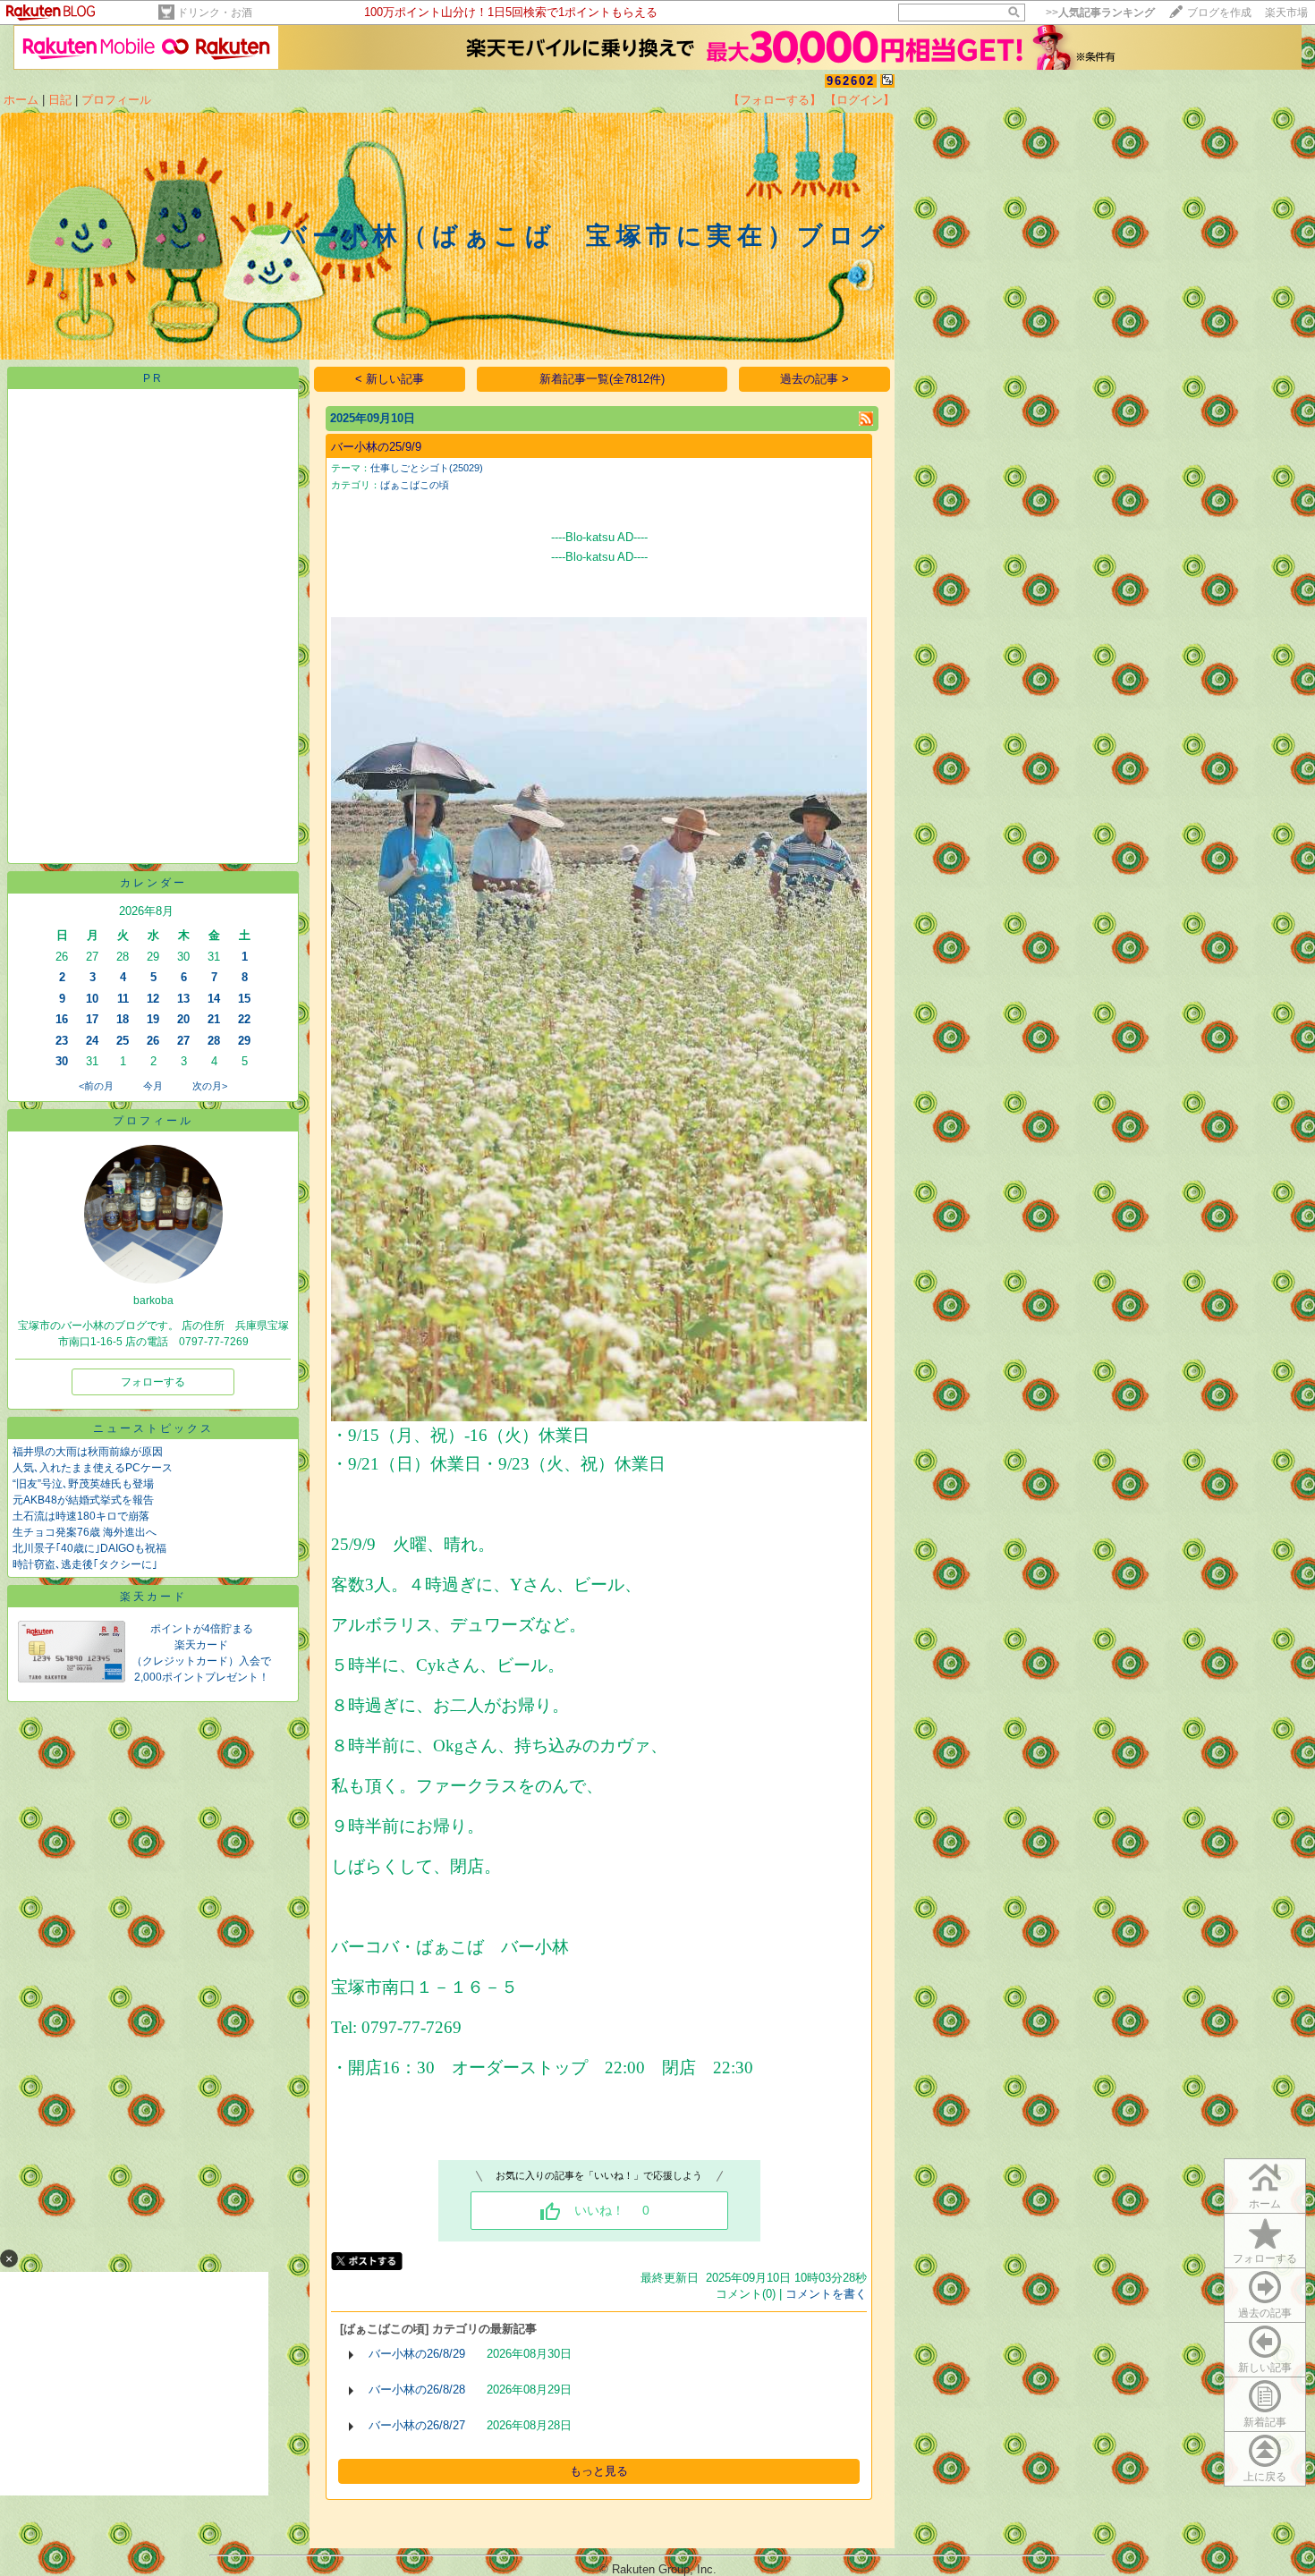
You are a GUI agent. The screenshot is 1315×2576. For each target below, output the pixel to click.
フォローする (1265, 2258)
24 (92, 1041)
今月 (153, 1086)
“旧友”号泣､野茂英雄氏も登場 (83, 1484)
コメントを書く (826, 2294)
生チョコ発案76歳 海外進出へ (85, 1532)
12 (153, 999)
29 (244, 1041)
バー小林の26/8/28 (417, 2390)
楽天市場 (1286, 13)
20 (183, 1019)
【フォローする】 (775, 100)
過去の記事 (1265, 2313)
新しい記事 (1265, 2368)
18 (123, 1019)
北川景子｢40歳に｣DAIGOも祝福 (89, 1548)
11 (123, 999)
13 (183, 999)
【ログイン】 (860, 100)
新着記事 (1265, 2422)
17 (92, 1019)
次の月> (210, 1086)
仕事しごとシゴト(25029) (427, 468)
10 (92, 999)
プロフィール (116, 100)
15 (244, 999)
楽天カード (153, 1597)
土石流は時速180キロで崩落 (81, 1516)
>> (1100, 13)
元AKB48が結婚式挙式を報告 (83, 1500)
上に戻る (1265, 2477)
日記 (60, 100)
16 (62, 1019)
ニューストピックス (153, 1428)
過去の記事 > (814, 379)
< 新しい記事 (390, 379)
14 (214, 999)
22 (244, 1019)
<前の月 (96, 1086)
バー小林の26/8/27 (417, 2425)
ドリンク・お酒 (215, 13)
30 (62, 1061)
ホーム (21, 100)
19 (153, 1019)
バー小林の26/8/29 (417, 2354)
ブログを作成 (1219, 13)
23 (62, 1041)
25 (123, 1041)
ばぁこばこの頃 (415, 485)
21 (214, 1019)
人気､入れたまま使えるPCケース (93, 1468)
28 (214, 1041)
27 (183, 1041)
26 (153, 1041)
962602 (851, 81)
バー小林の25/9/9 (376, 447)
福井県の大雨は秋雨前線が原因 (88, 1452)
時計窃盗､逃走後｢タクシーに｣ (85, 1564)
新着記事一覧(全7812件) (602, 379)
